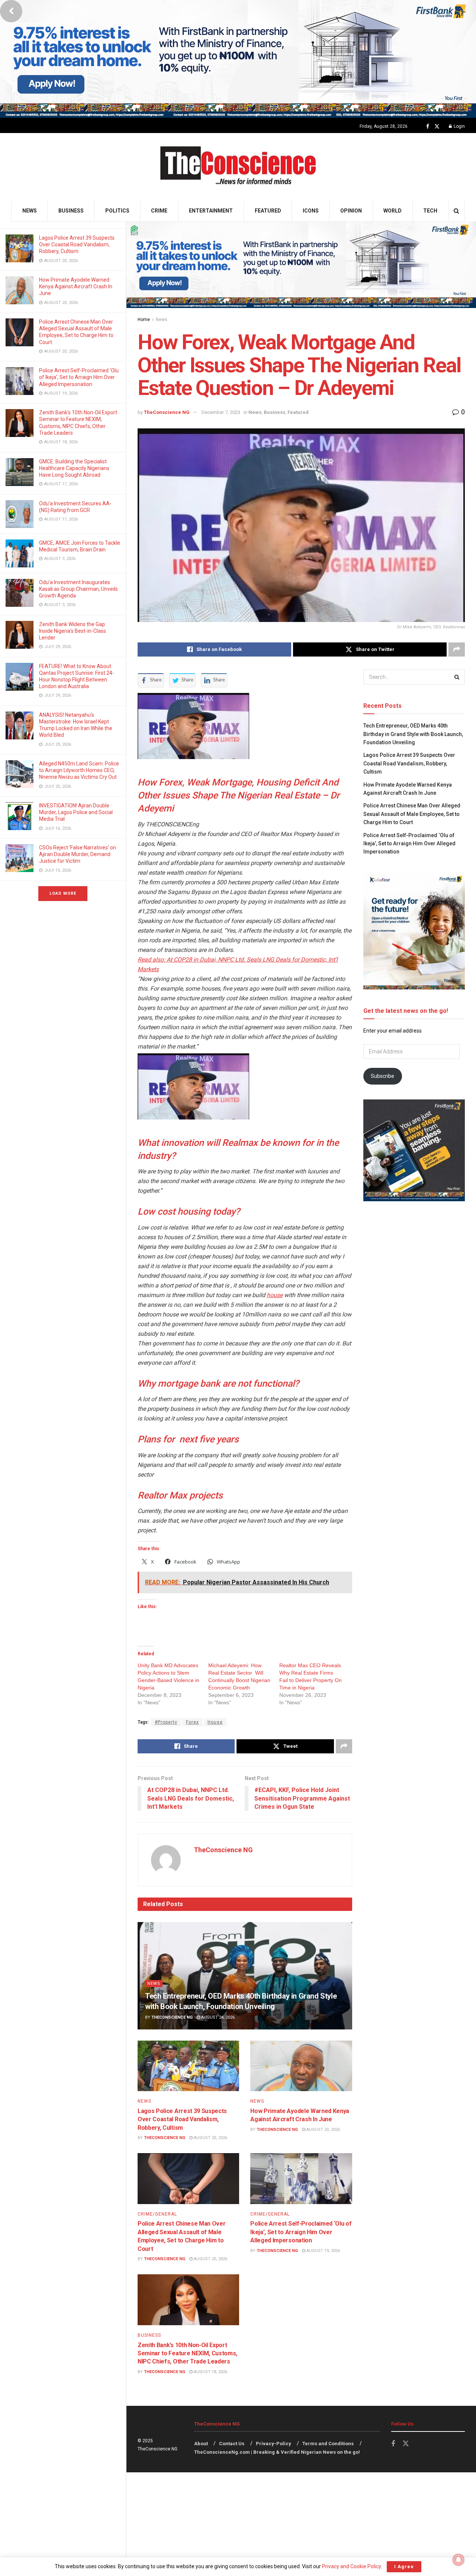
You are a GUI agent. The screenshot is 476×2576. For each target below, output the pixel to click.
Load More (63, 893)
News (30, 211)
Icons (311, 211)
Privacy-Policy (274, 2444)
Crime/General (157, 2214)
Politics (117, 211)
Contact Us (232, 2444)
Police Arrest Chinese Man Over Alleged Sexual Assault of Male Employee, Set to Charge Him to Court (412, 814)
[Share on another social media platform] (457, 649)
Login (459, 126)
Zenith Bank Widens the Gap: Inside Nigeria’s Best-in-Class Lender (73, 631)
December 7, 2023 (221, 412)
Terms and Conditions (328, 2444)
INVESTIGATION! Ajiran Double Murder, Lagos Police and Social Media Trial (76, 812)
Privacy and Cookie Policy (351, 2566)
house (275, 1295)
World (393, 211)
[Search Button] (456, 211)
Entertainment (211, 211)
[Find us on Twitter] (437, 127)
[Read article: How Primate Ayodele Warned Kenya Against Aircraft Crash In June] (301, 2066)
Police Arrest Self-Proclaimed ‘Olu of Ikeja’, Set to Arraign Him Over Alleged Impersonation (79, 377)
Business (71, 211)
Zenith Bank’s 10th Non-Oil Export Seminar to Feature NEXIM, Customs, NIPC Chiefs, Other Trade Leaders (187, 2353)
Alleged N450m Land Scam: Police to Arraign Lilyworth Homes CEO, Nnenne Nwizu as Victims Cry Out (79, 770)
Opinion (351, 211)
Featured (268, 211)
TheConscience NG (167, 412)
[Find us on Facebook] (428, 127)
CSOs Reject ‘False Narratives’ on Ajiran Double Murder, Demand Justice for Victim (78, 854)
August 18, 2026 (210, 2372)
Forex (192, 1722)
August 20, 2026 (210, 2138)
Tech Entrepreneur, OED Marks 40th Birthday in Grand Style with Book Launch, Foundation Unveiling (413, 734)
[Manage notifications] (459, 2560)
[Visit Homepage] (238, 167)
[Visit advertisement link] (238, 59)
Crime (159, 211)
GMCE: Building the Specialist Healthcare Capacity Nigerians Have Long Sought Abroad (74, 468)
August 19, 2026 (323, 2251)
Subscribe (382, 1076)
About (201, 2444)
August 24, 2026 (217, 2017)
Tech (430, 211)
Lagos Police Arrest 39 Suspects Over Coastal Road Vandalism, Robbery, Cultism (77, 244)
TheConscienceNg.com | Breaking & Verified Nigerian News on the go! (277, 2452)
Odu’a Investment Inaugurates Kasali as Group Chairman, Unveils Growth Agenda (78, 589)
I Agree (404, 2567)
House (215, 1722)
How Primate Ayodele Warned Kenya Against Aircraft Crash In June (76, 286)
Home (144, 320)
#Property (166, 1722)
